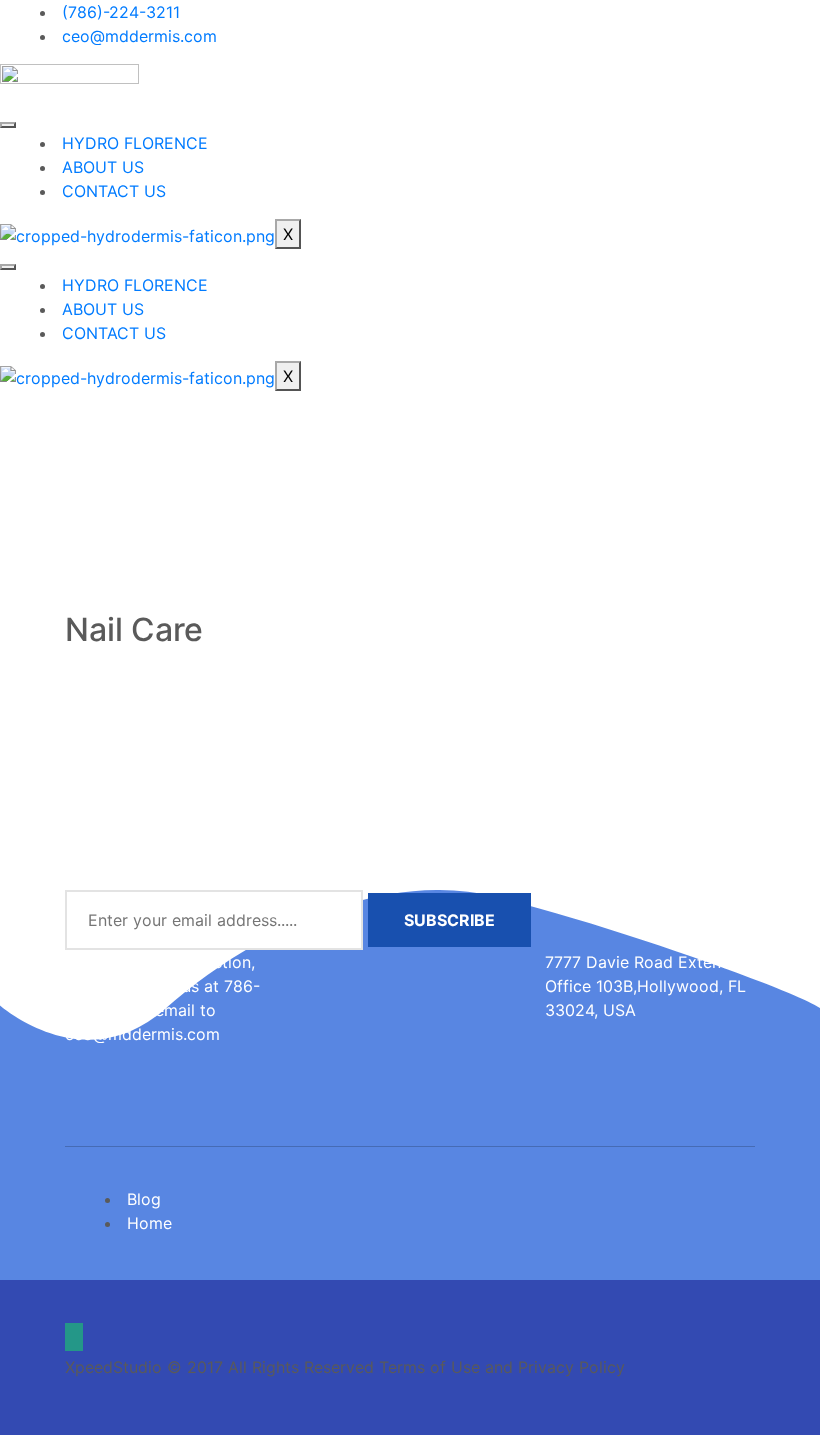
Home (149, 1223)
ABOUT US (103, 167)
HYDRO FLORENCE (135, 143)
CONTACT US (114, 191)
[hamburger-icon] (8, 125)
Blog (144, 1199)
